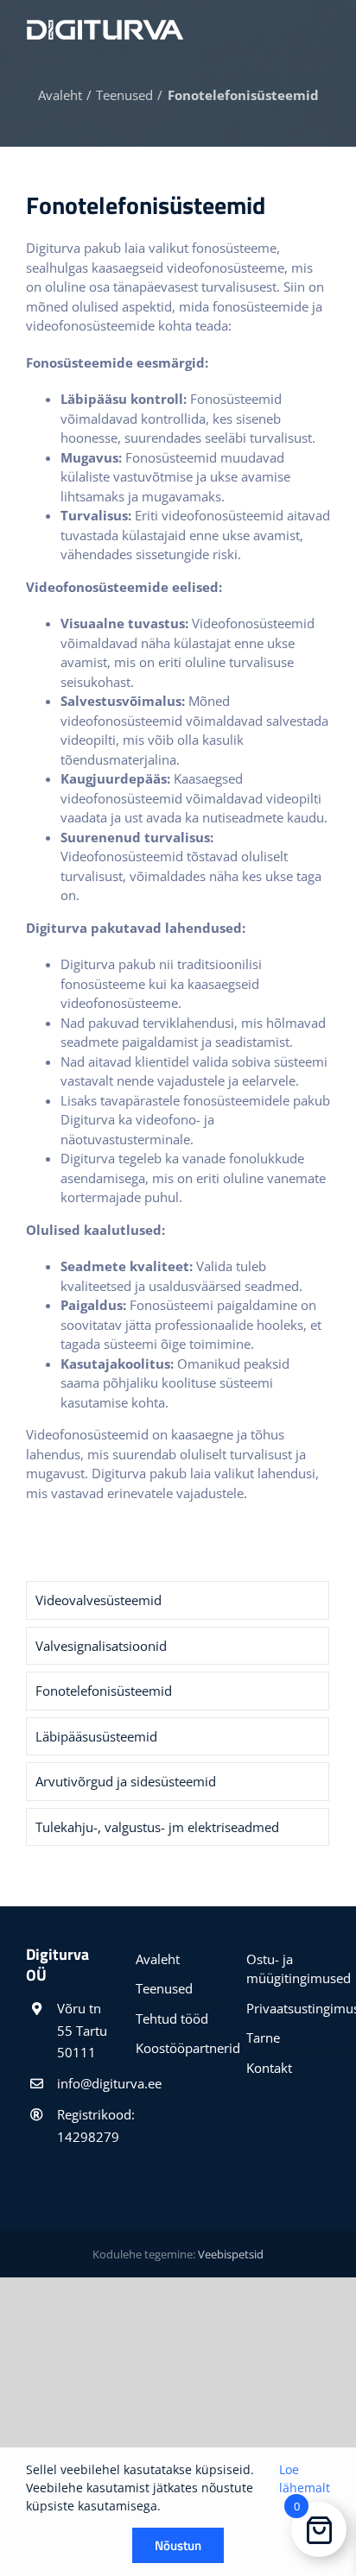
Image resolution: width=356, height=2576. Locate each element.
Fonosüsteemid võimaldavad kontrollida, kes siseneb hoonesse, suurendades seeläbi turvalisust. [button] (188, 418)
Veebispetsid (231, 2254)
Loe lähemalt (305, 2478)
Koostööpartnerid (178, 2048)
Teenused (164, 1988)
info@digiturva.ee (83, 2083)
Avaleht (158, 1959)
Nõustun (178, 2545)
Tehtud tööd (172, 2019)
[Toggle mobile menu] (323, 27)
